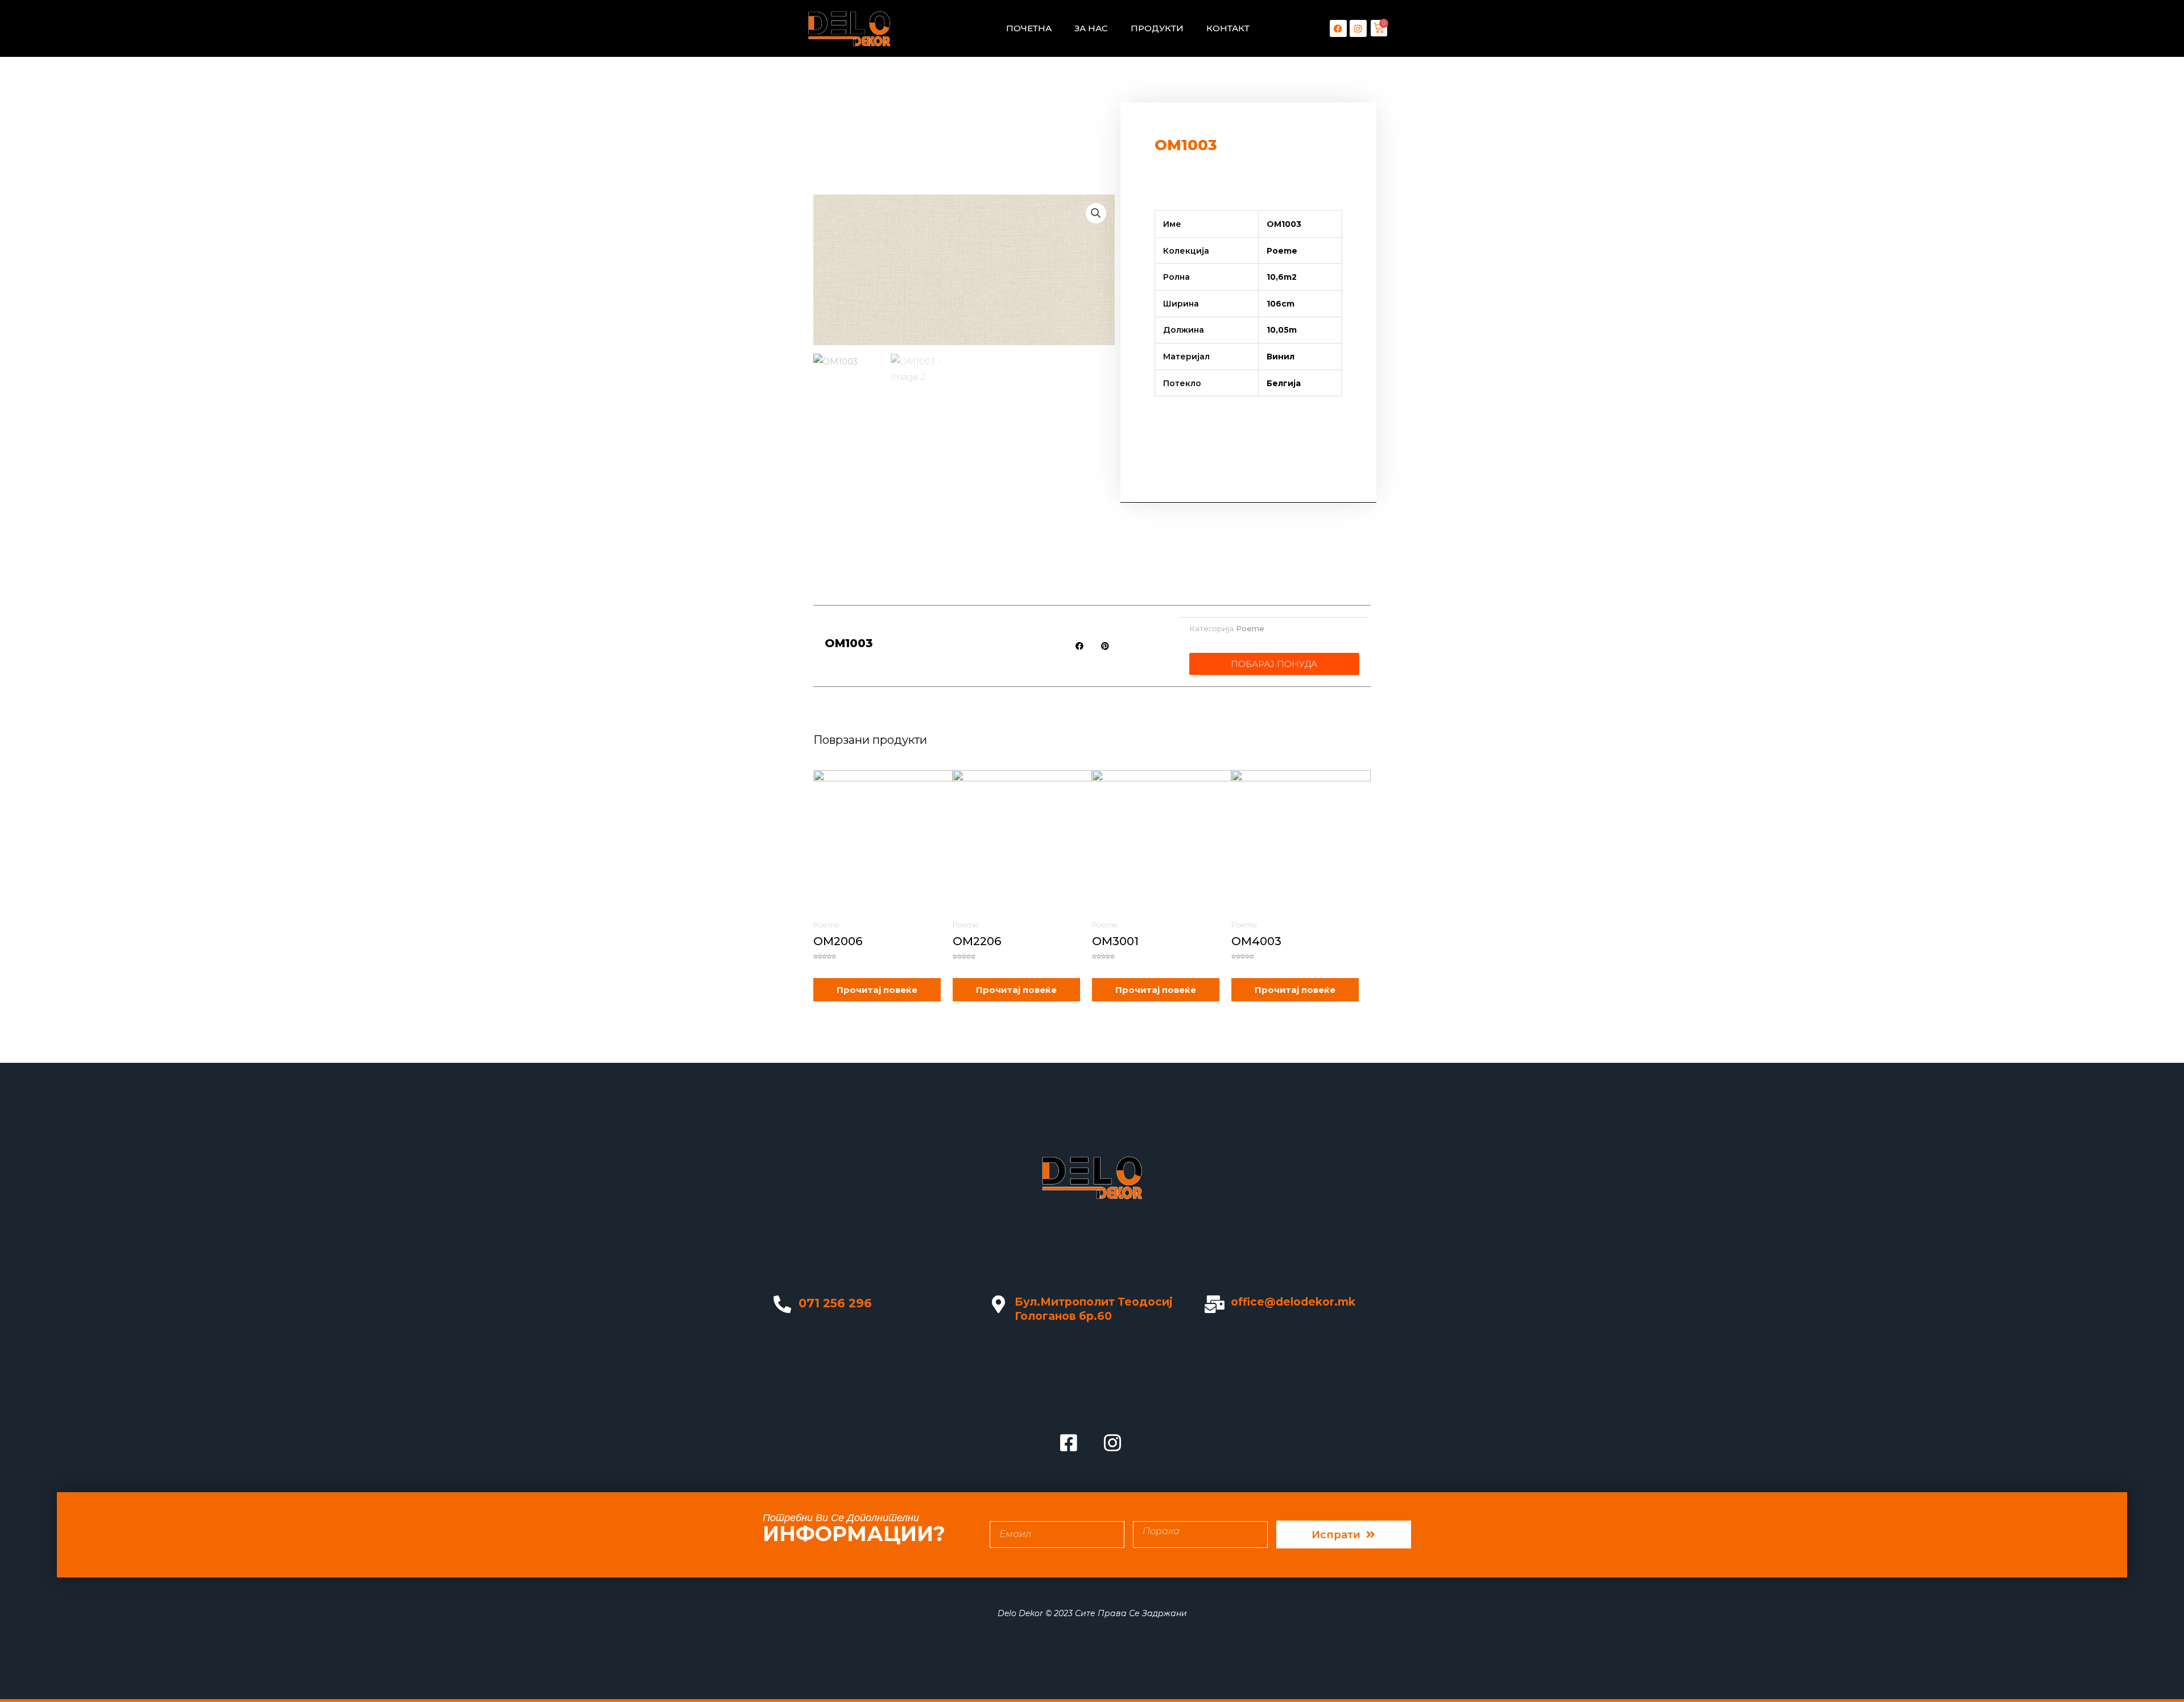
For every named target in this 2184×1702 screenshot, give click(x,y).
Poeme (1250, 628)
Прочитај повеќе (877, 990)
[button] (1096, 213)
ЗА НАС (1091, 28)
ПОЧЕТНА (1029, 28)
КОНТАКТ (1228, 28)
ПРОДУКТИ (1157, 28)
